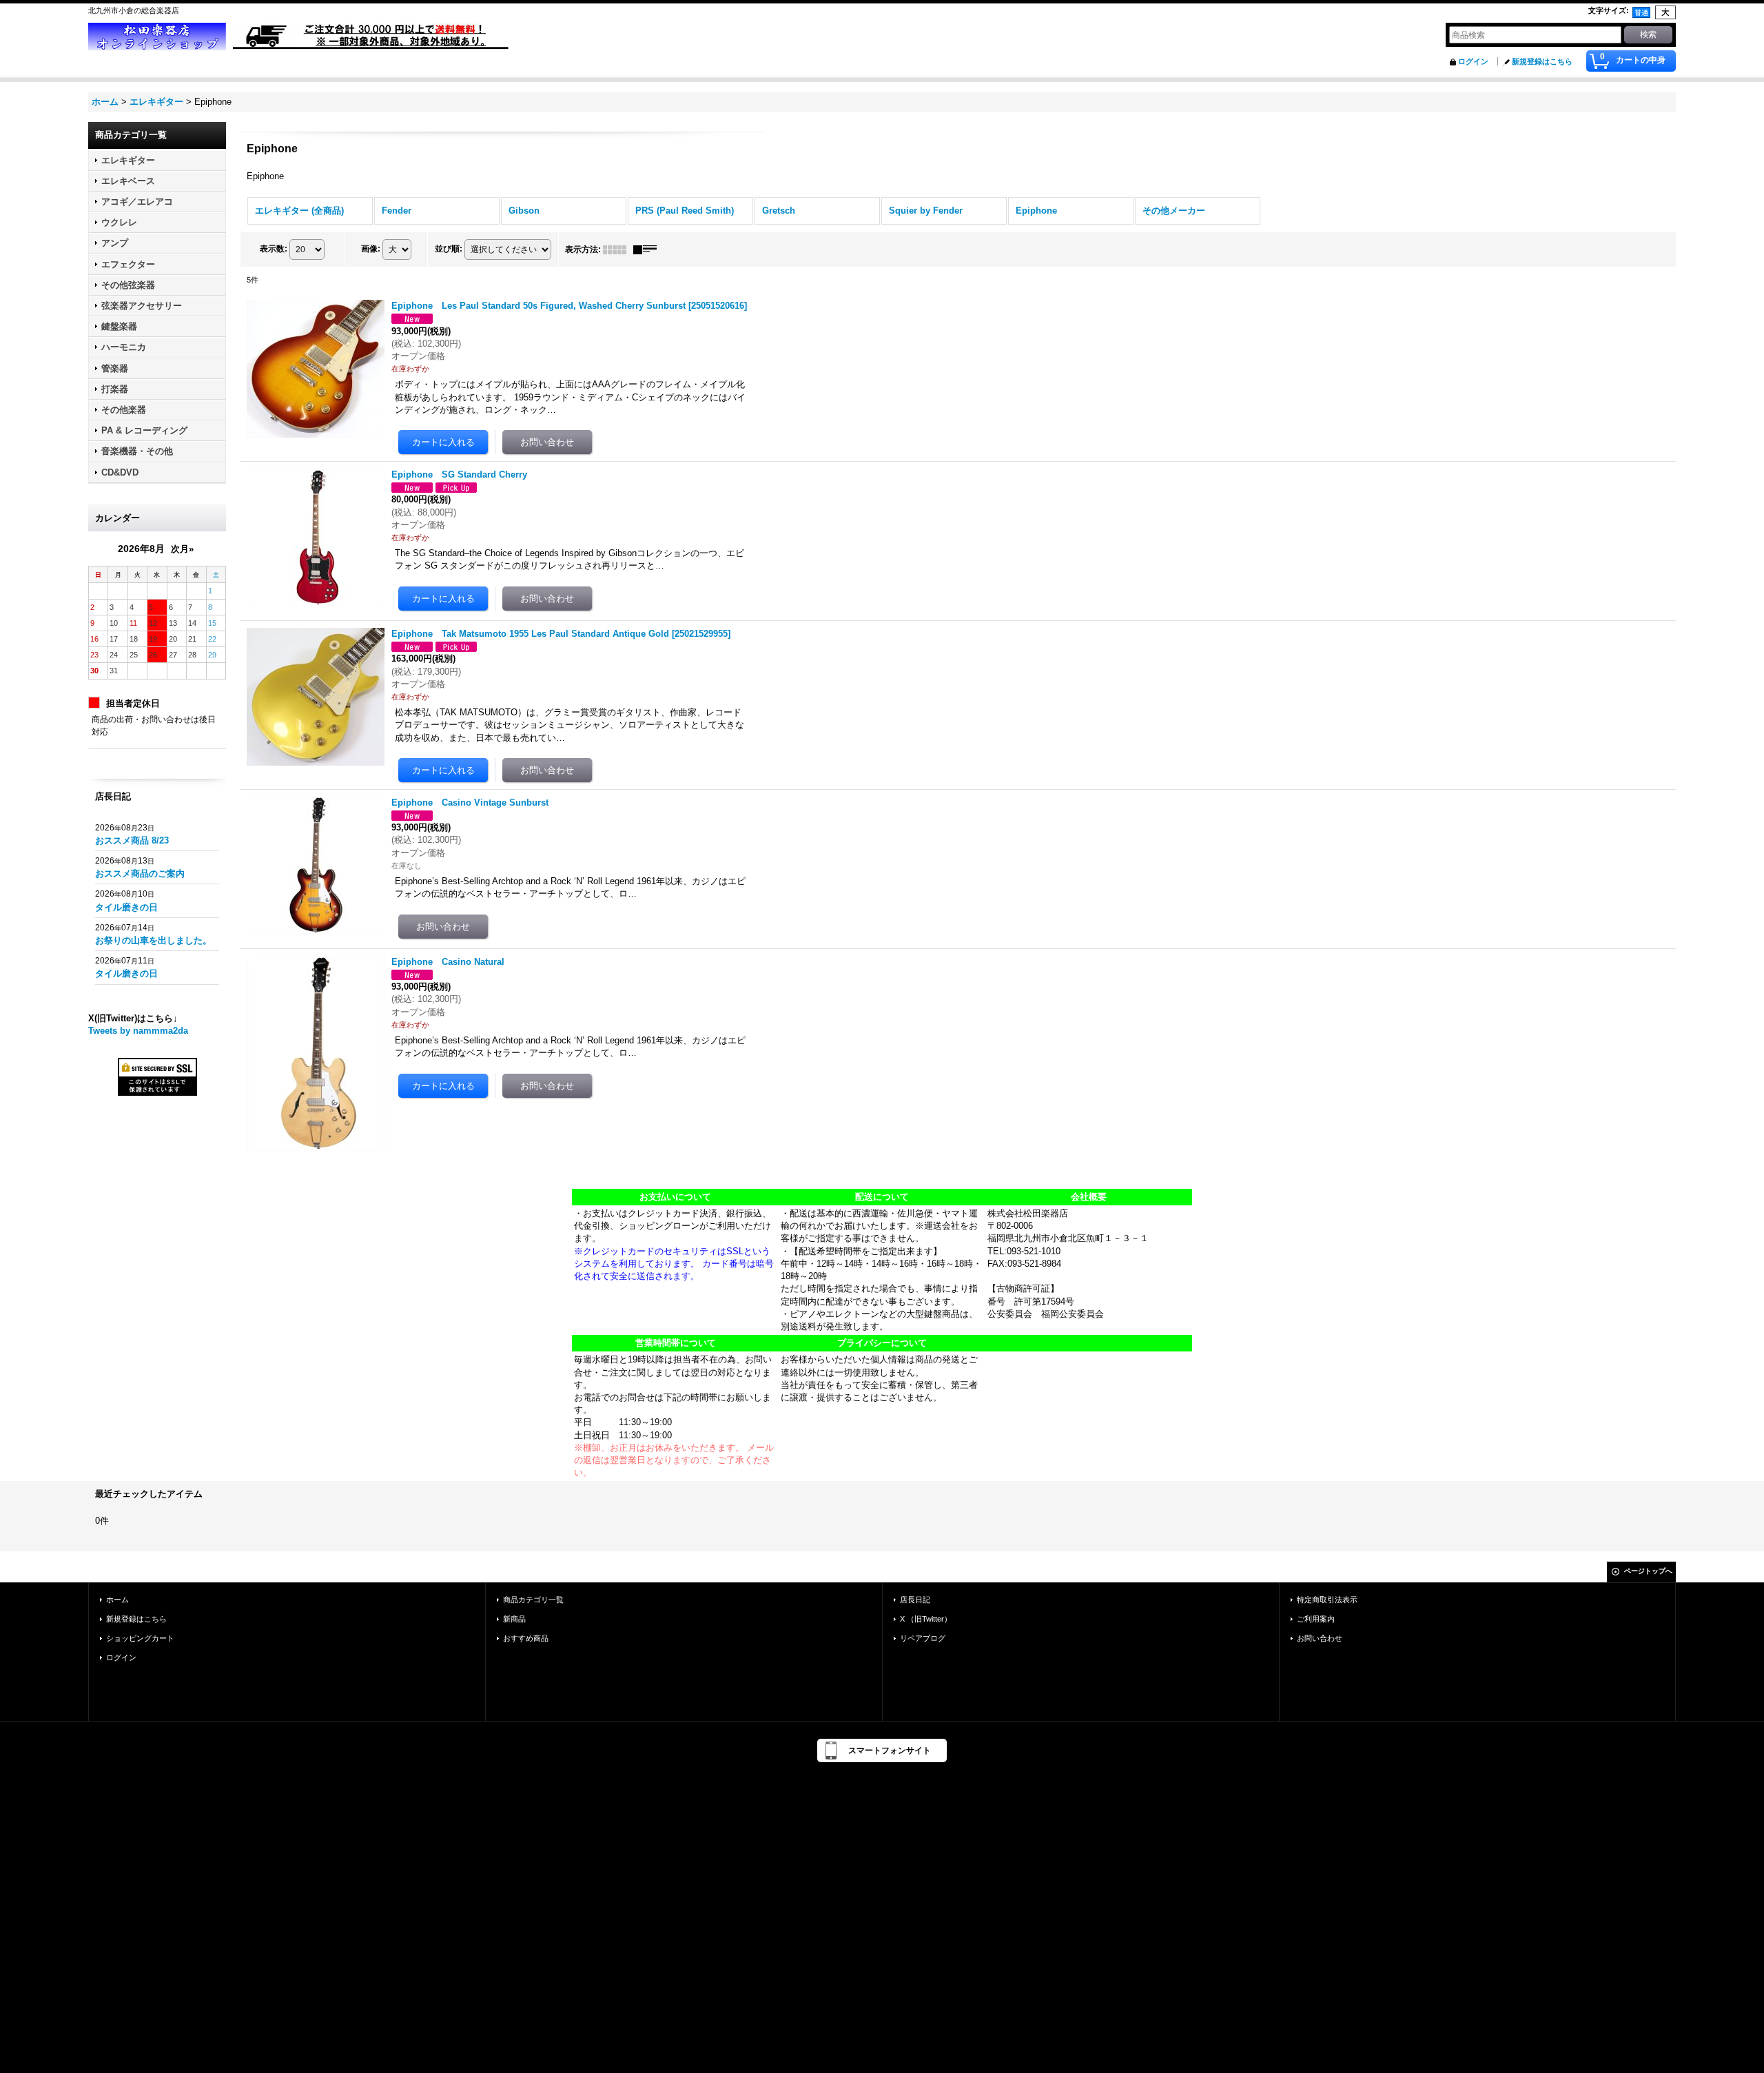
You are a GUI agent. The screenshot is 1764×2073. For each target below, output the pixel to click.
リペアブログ (923, 1638)
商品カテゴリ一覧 (533, 1600)
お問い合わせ (1320, 1638)
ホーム (117, 1600)
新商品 (514, 1619)
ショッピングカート (140, 1638)
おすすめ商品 (526, 1638)
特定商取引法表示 (1327, 1600)
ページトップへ (1648, 1571)
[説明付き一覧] (648, 249)
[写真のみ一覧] (618, 249)
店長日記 (915, 1600)
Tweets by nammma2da (138, 1031)
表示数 (274, 249)
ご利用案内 (1316, 1619)
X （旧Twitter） (926, 1619)
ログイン (1473, 61)
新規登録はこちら (1542, 61)
